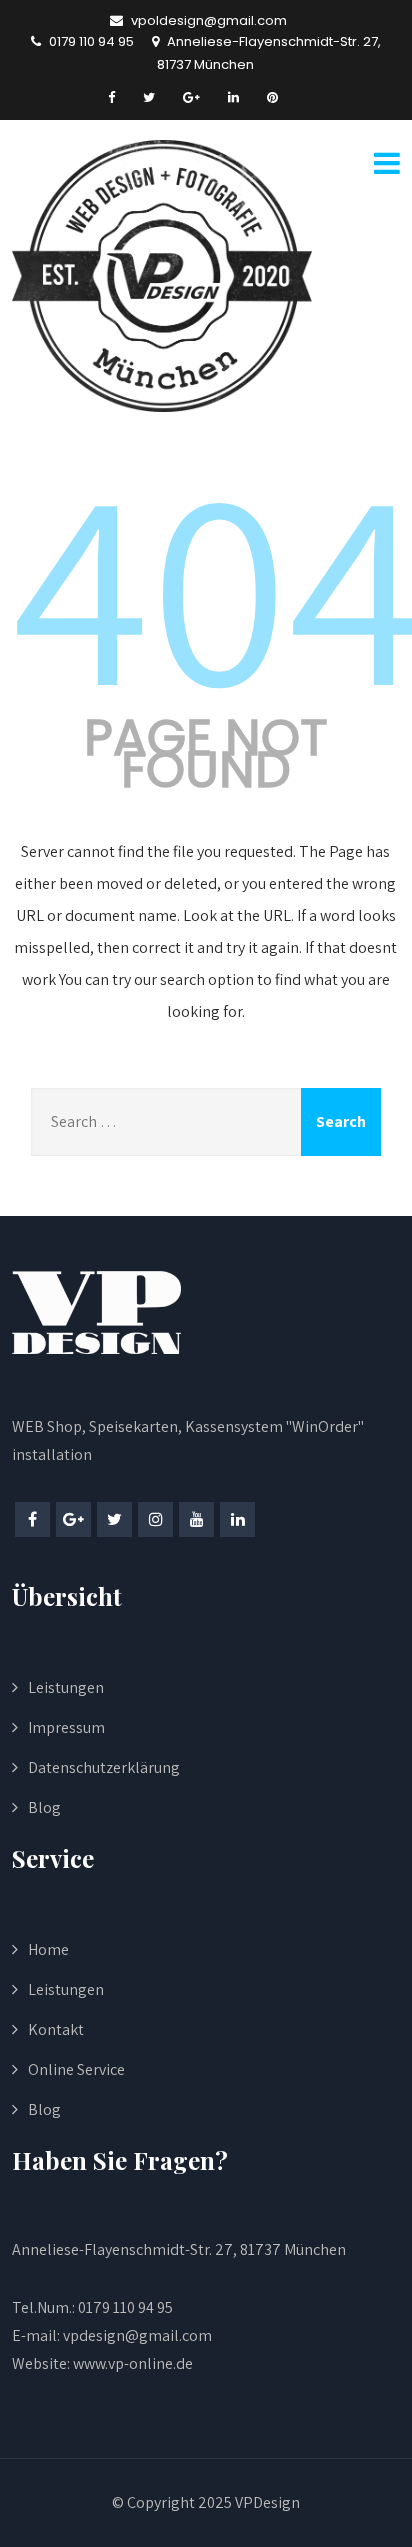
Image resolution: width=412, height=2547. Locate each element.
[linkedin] (233, 97)
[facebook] (111, 97)
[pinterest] (272, 97)
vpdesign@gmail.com (137, 2335)
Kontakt (56, 2029)
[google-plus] (191, 97)
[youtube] (196, 1519)
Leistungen (66, 1687)
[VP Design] (162, 276)
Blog (44, 1807)
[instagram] (155, 1519)
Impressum (66, 1727)
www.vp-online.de (131, 2363)
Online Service (76, 2069)
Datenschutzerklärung (104, 1767)
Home (48, 1949)
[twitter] (149, 97)
